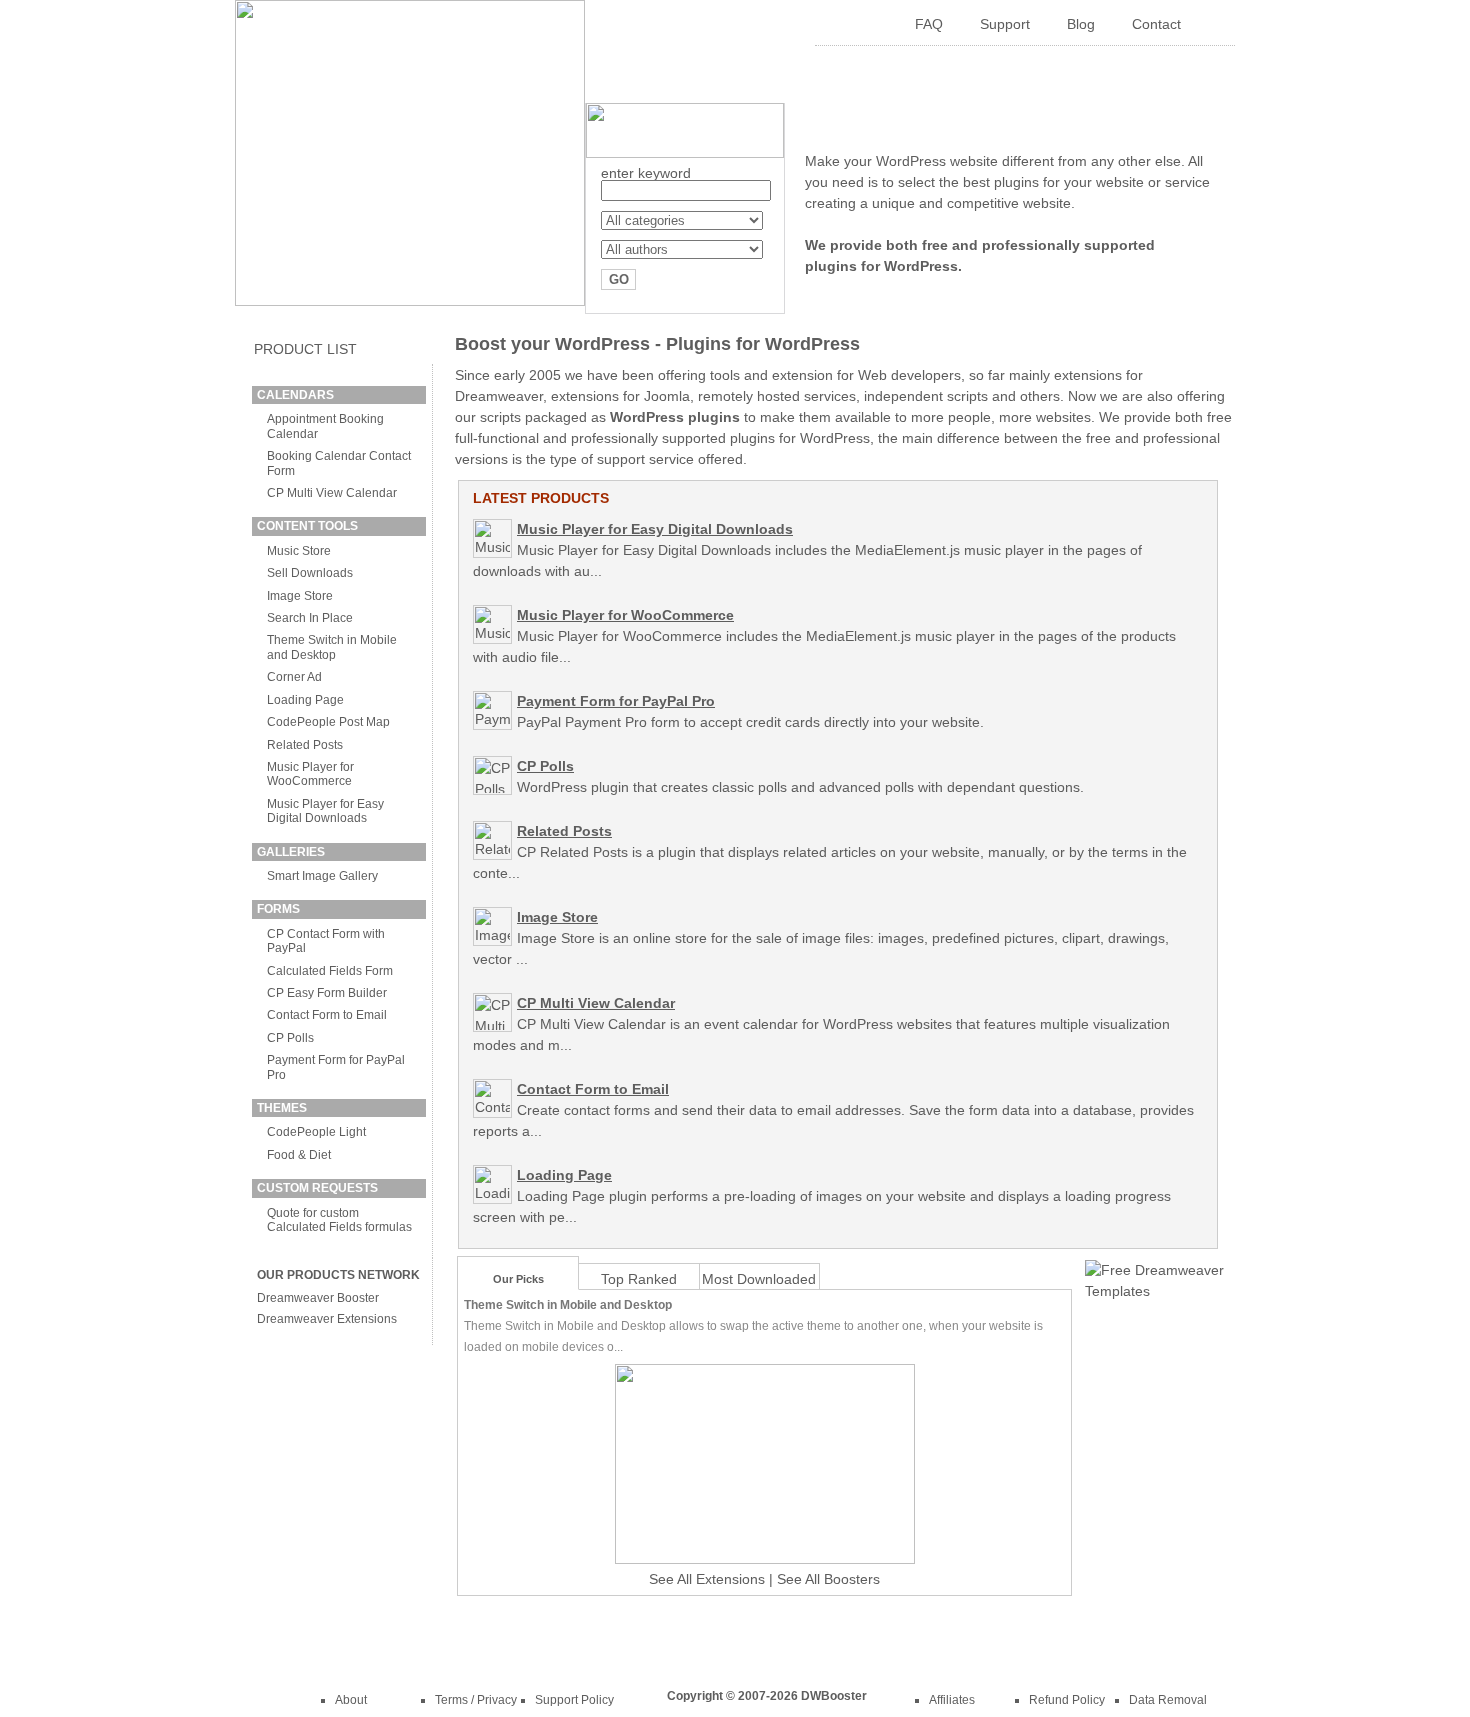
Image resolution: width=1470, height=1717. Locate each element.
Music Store (299, 551)
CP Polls (290, 1038)
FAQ (929, 24)
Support (1005, 24)
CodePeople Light (316, 1132)
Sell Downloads (310, 573)
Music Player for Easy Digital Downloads (325, 811)
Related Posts (305, 745)
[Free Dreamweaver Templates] (1155, 1291)
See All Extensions (707, 1579)
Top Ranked (639, 1279)
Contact (1156, 24)
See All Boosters (828, 1579)
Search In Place (310, 618)
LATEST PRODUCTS (541, 498)
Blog (1081, 24)
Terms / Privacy (476, 1700)
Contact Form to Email (327, 1015)
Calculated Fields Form (330, 971)
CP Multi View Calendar (332, 493)
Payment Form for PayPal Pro (616, 701)
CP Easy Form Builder (327, 993)
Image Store (300, 596)
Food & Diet (299, 1155)
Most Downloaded (759, 1279)
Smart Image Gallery (322, 876)
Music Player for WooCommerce (310, 774)
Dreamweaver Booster (318, 1298)
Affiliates (952, 1700)
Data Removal (1168, 1700)
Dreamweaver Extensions (327, 1319)
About (351, 1700)
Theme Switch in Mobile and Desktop (332, 647)
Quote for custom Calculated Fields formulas (339, 1220)
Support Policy (574, 1700)
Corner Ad (294, 677)
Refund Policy (1067, 1700)
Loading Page (305, 700)
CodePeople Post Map (328, 722)
